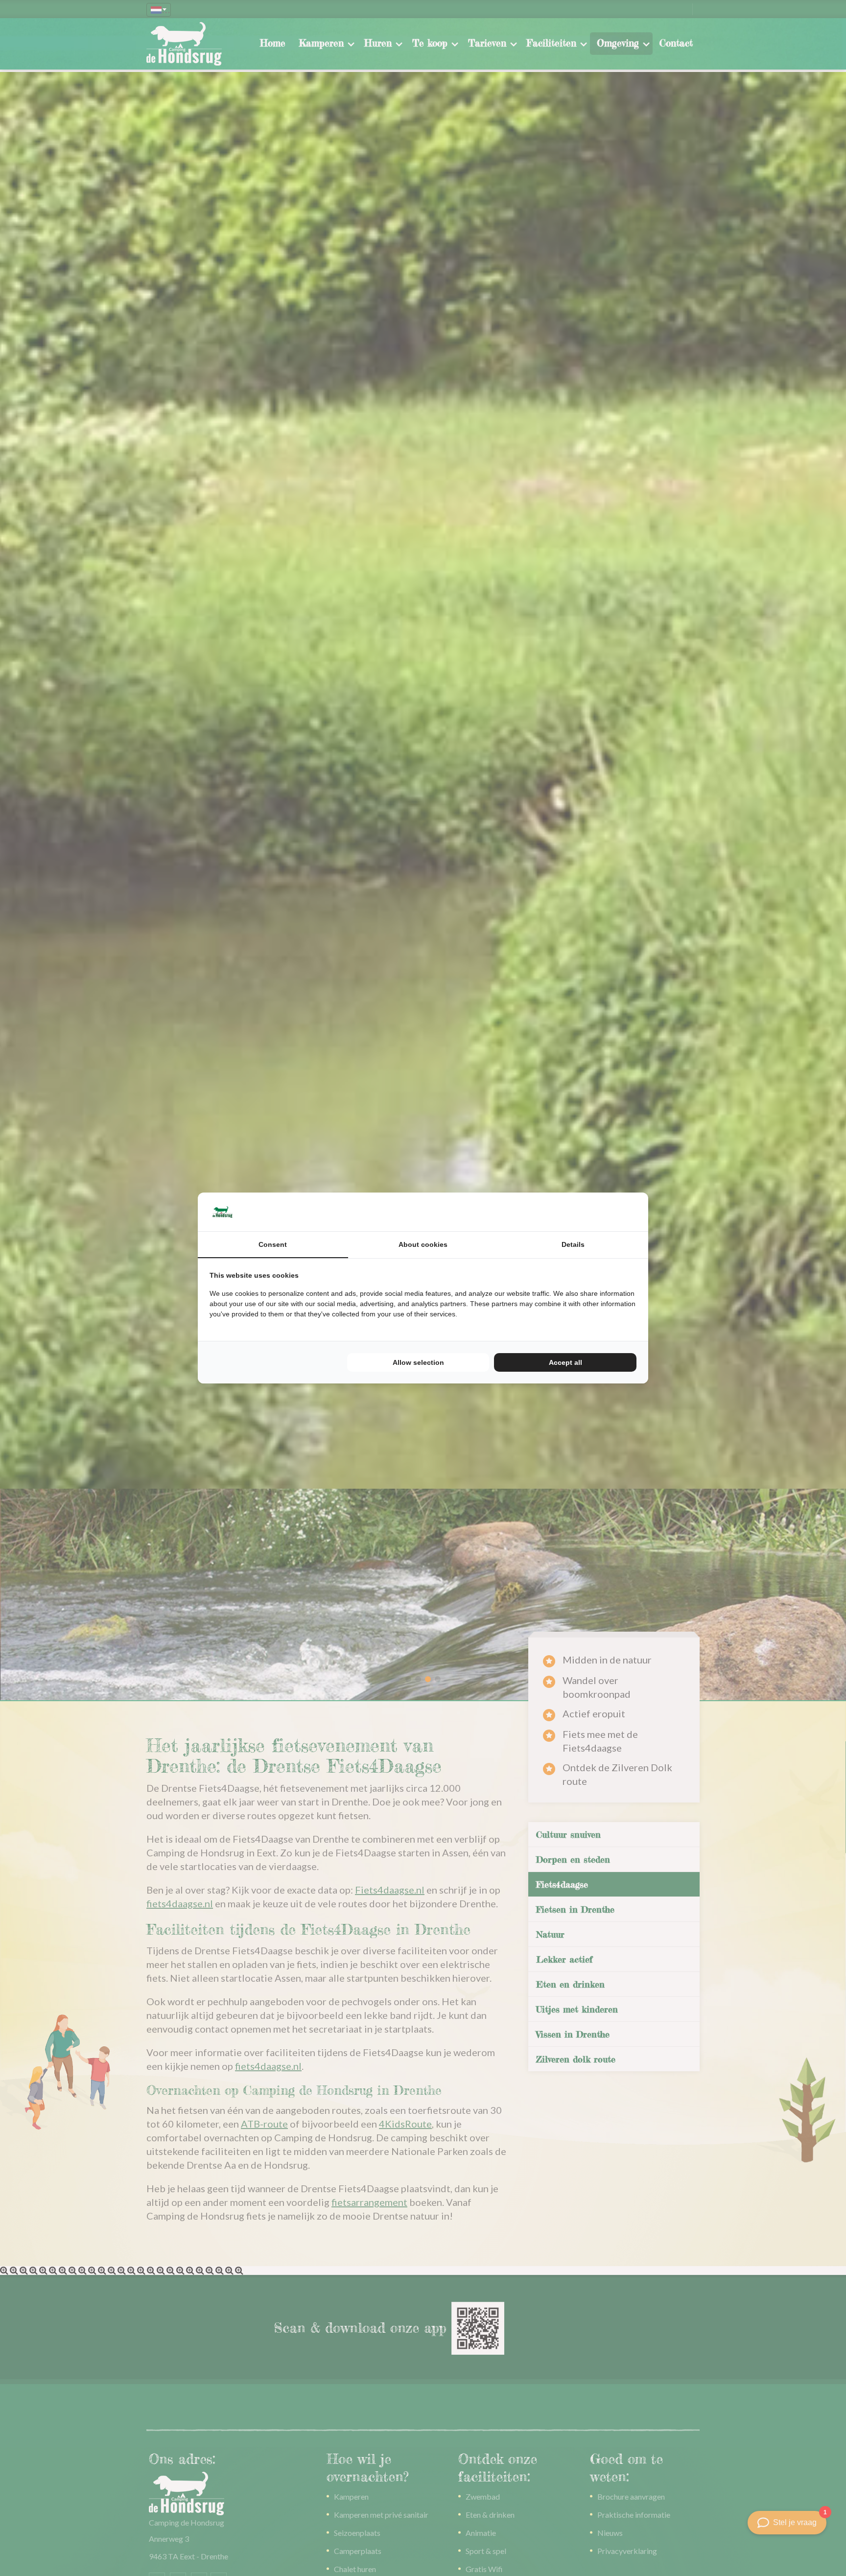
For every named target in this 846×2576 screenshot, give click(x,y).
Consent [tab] (273, 1244)
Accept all (565, 1362)
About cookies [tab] (423, 1244)
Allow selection (418, 1362)
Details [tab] (573, 1244)
